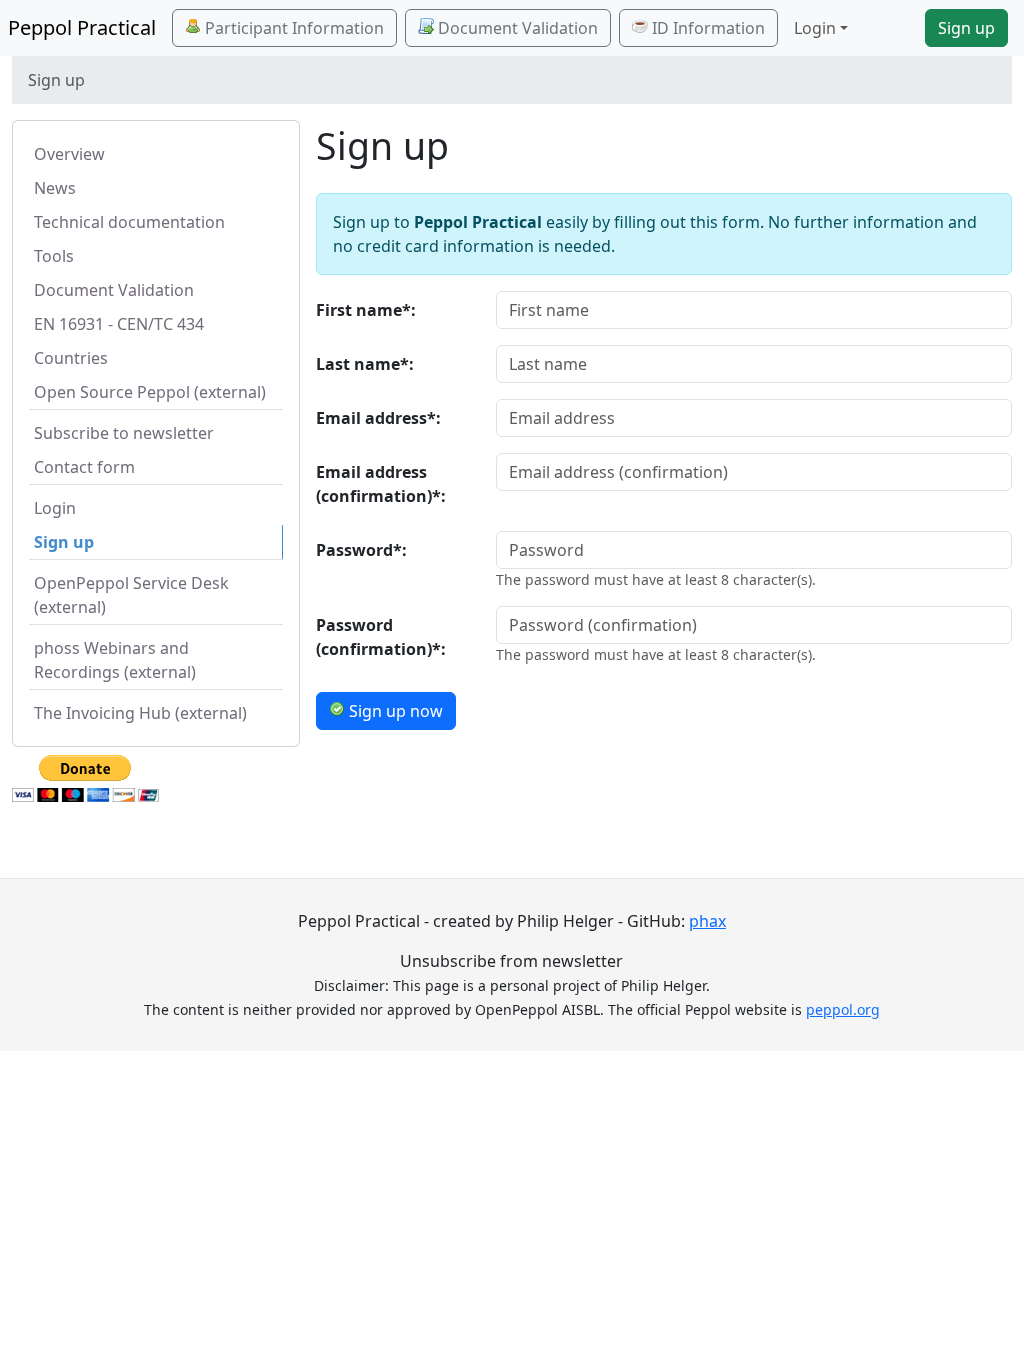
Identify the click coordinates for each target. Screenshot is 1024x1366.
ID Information (706, 28)
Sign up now (394, 711)
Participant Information (292, 28)
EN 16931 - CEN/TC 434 (119, 324)
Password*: (361, 550)
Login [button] (815, 28)
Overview (69, 154)
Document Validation (516, 28)
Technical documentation (129, 222)
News (55, 188)
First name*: (366, 310)
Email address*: (378, 418)
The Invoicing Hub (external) (140, 713)
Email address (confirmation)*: (381, 484)
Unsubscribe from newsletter (511, 961)
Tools (54, 256)
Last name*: (365, 364)
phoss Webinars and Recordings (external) (115, 660)
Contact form (84, 467)
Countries (71, 358)
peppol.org (843, 1009)
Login (55, 508)
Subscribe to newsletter (124, 433)
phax (707, 921)
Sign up (966, 28)
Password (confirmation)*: (381, 637)
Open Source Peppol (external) (150, 392)
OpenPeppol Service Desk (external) (131, 595)
